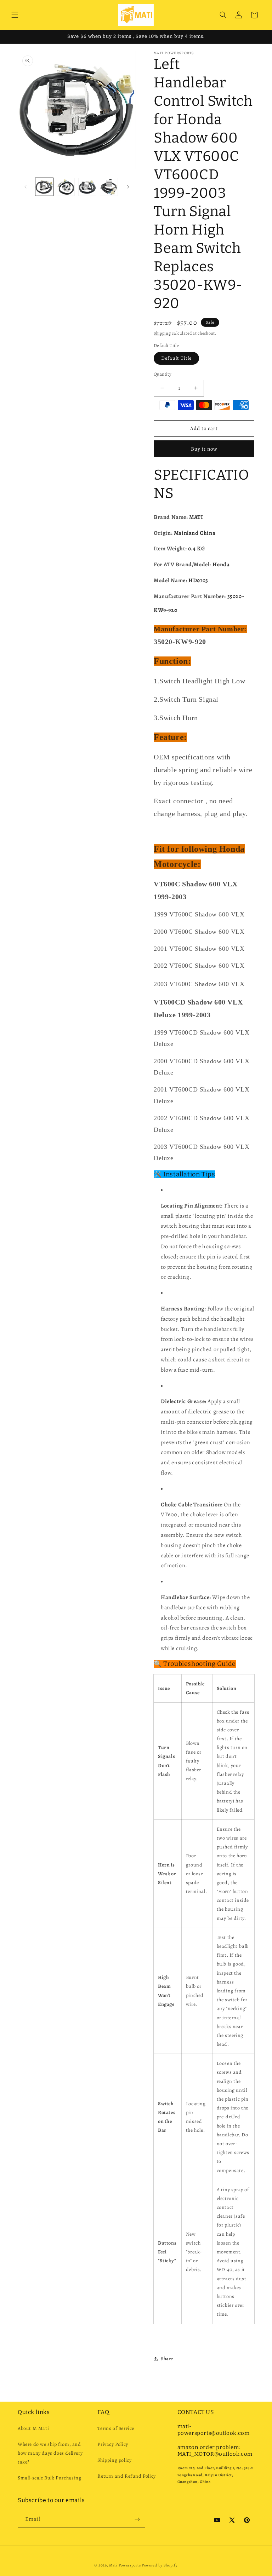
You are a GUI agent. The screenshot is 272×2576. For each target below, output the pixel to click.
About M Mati (33, 2428)
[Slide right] (128, 187)
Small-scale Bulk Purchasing (49, 2478)
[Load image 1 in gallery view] (44, 187)
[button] (15, 15)
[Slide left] (25, 187)
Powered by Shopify (160, 2565)
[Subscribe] (137, 2519)
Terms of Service (116, 2428)
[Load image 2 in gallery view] (66, 187)
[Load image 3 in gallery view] (87, 187)
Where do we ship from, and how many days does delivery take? (50, 2453)
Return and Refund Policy (126, 2476)
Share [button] (167, 2359)
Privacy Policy (113, 2444)
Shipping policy (114, 2460)
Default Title (176, 358)
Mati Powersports (125, 2565)
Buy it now (204, 449)
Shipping (162, 333)
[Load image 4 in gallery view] (109, 187)
